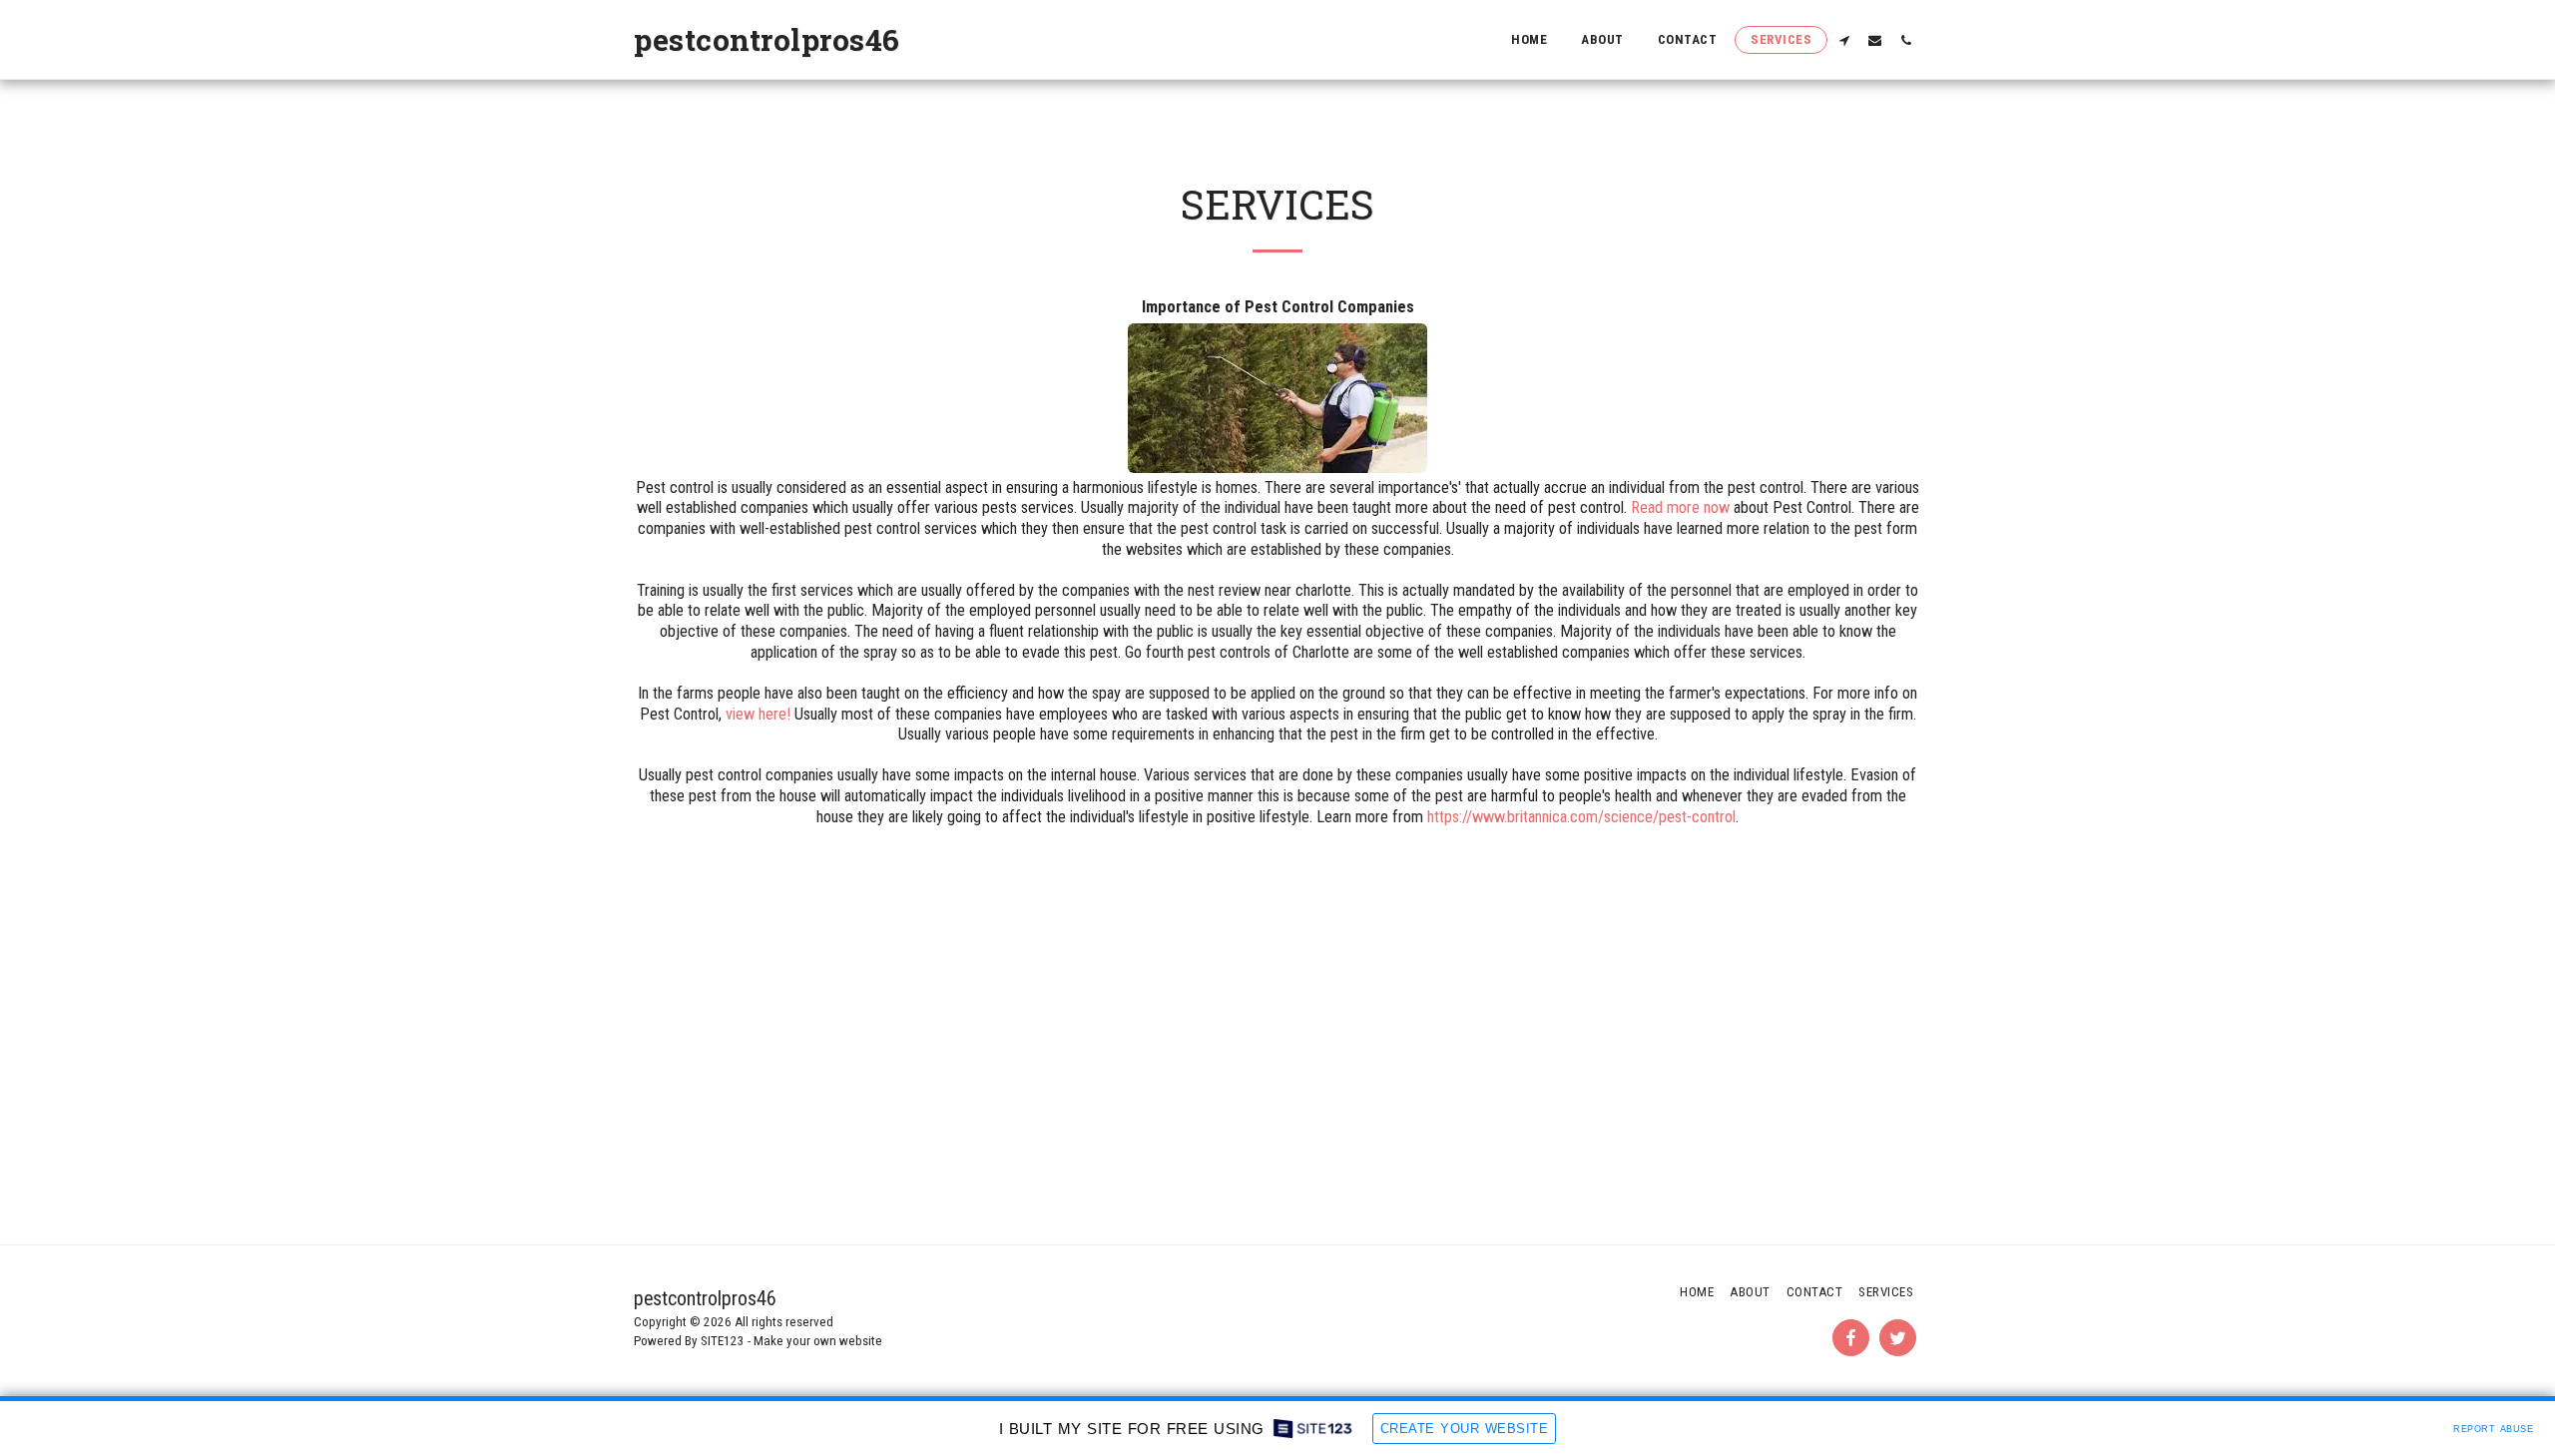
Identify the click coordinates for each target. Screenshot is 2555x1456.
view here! (758, 714)
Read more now (1680, 507)
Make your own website (818, 1341)
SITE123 (723, 1341)
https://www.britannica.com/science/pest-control (1581, 817)
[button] (1844, 40)
